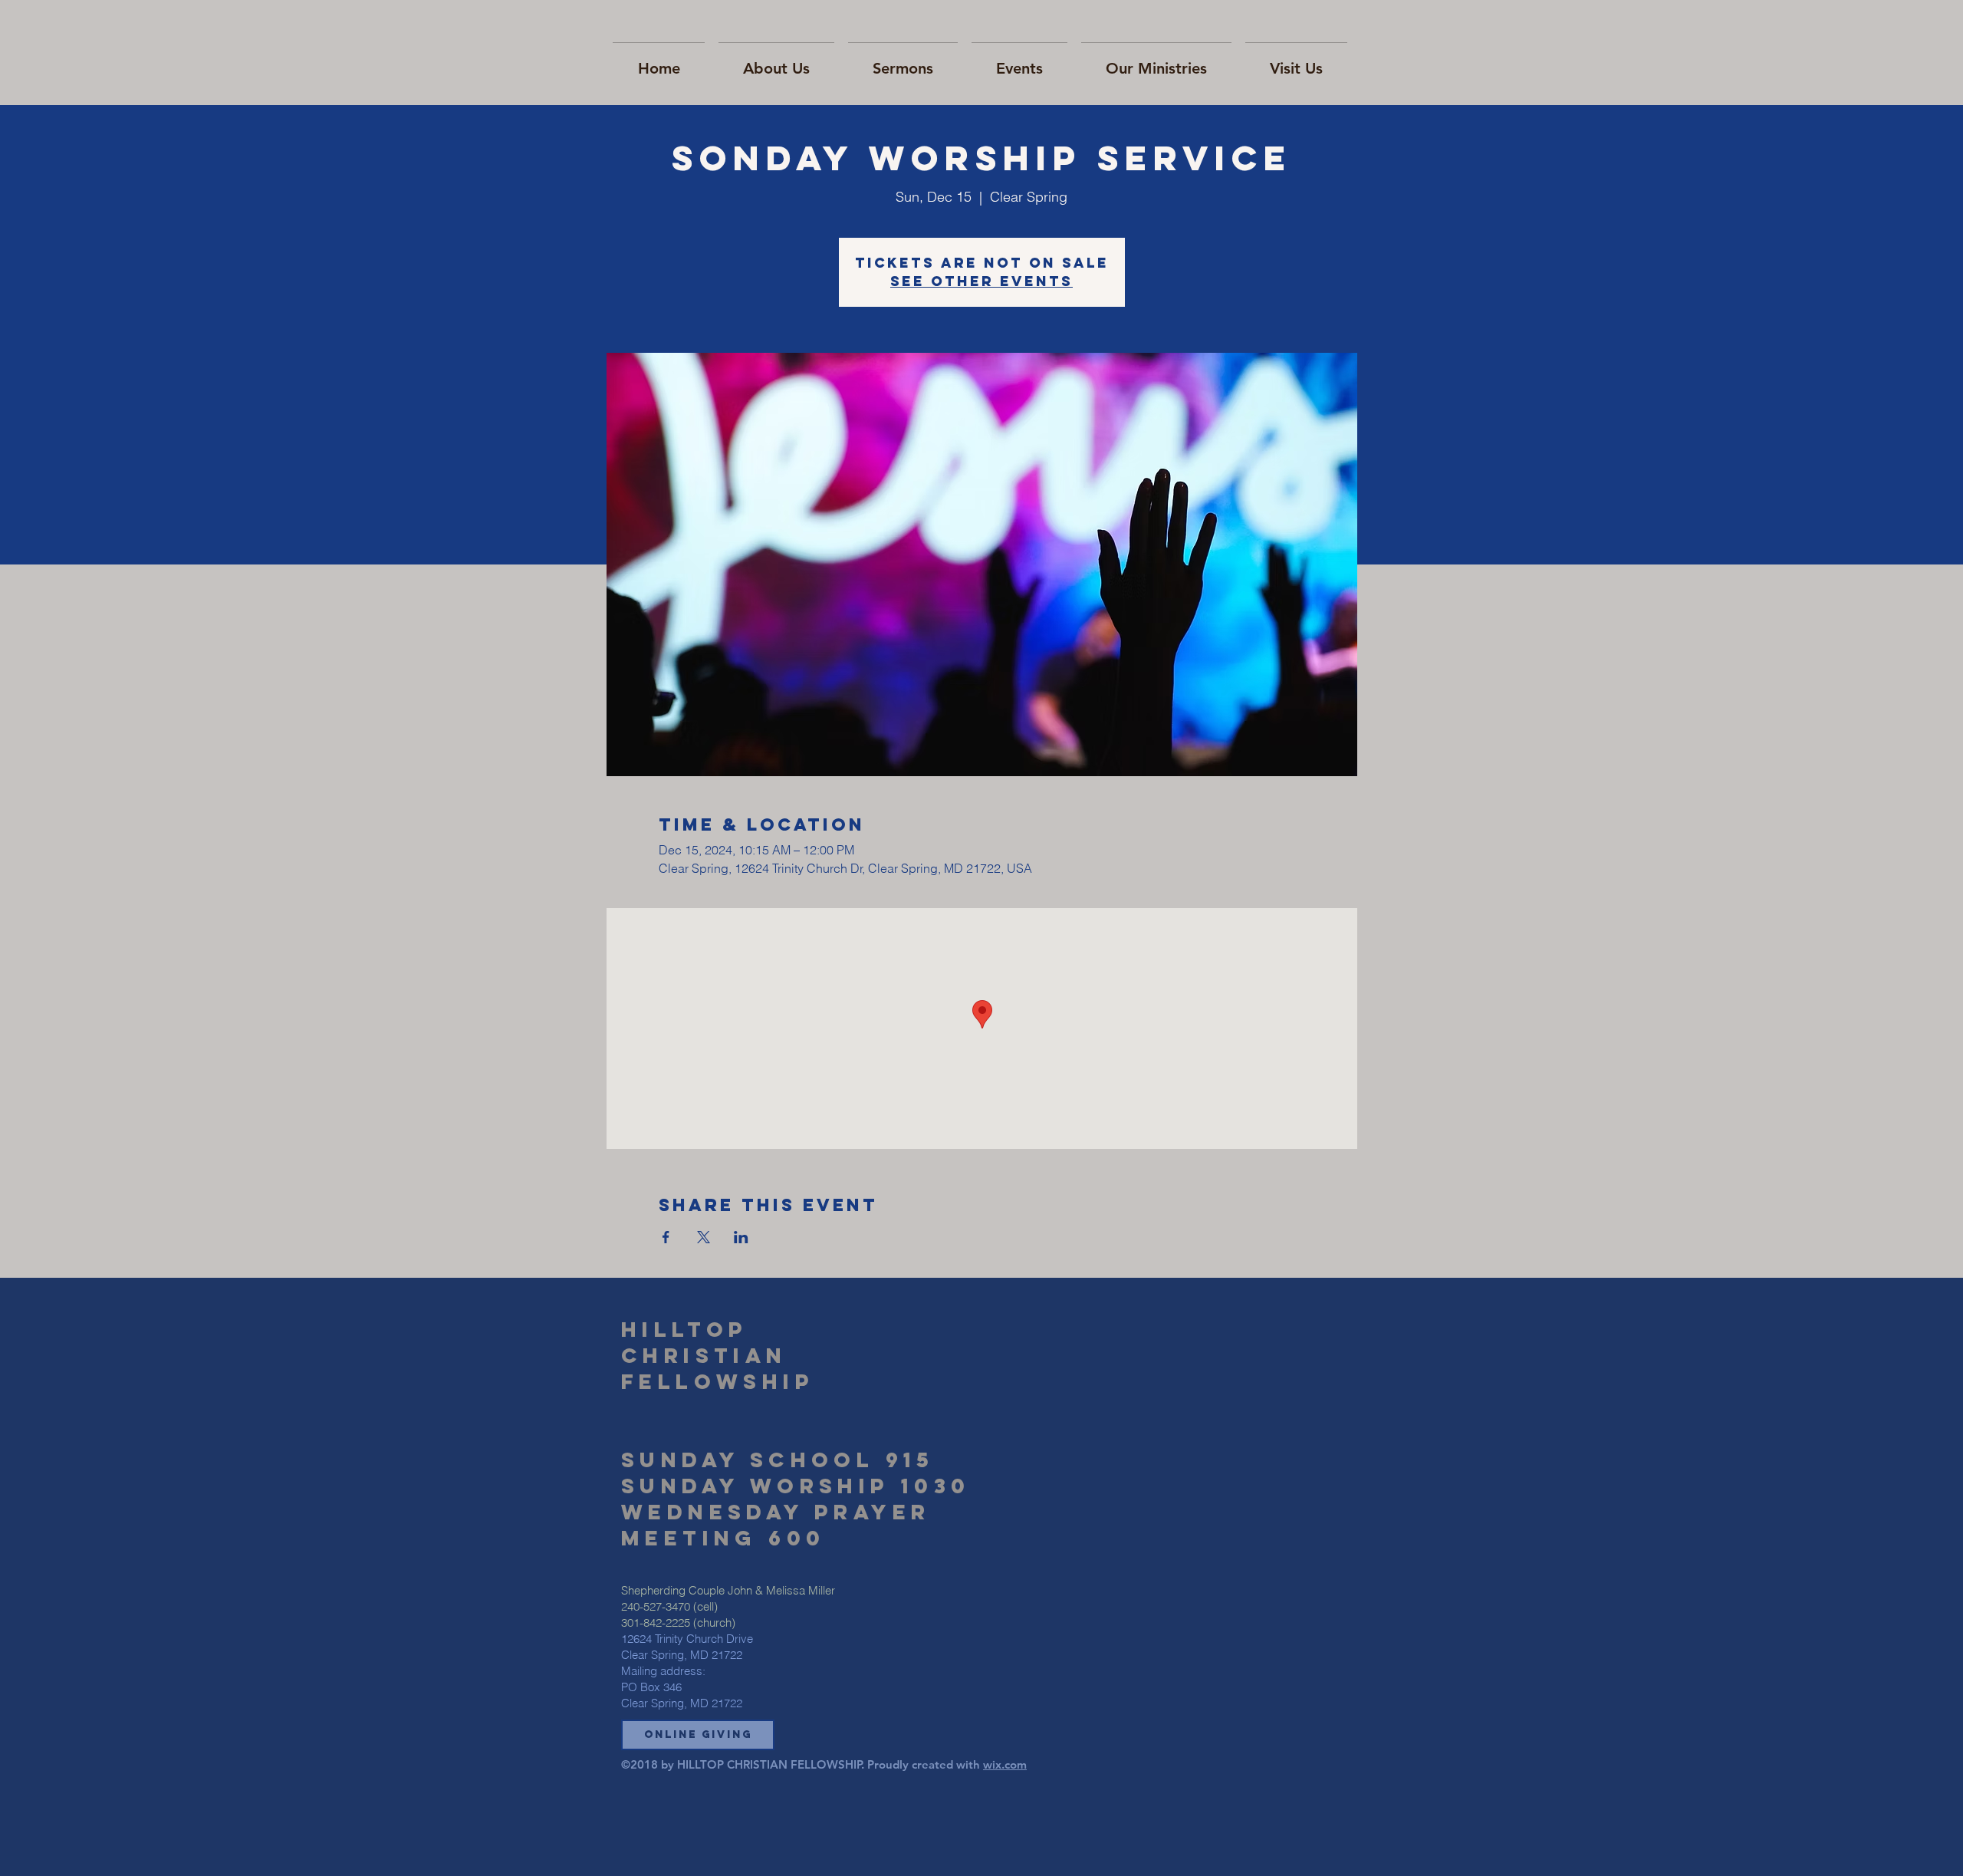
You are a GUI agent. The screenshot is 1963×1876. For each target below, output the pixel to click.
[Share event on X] (704, 1237)
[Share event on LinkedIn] (741, 1237)
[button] (698, 1735)
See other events (981, 281)
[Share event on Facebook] (666, 1237)
